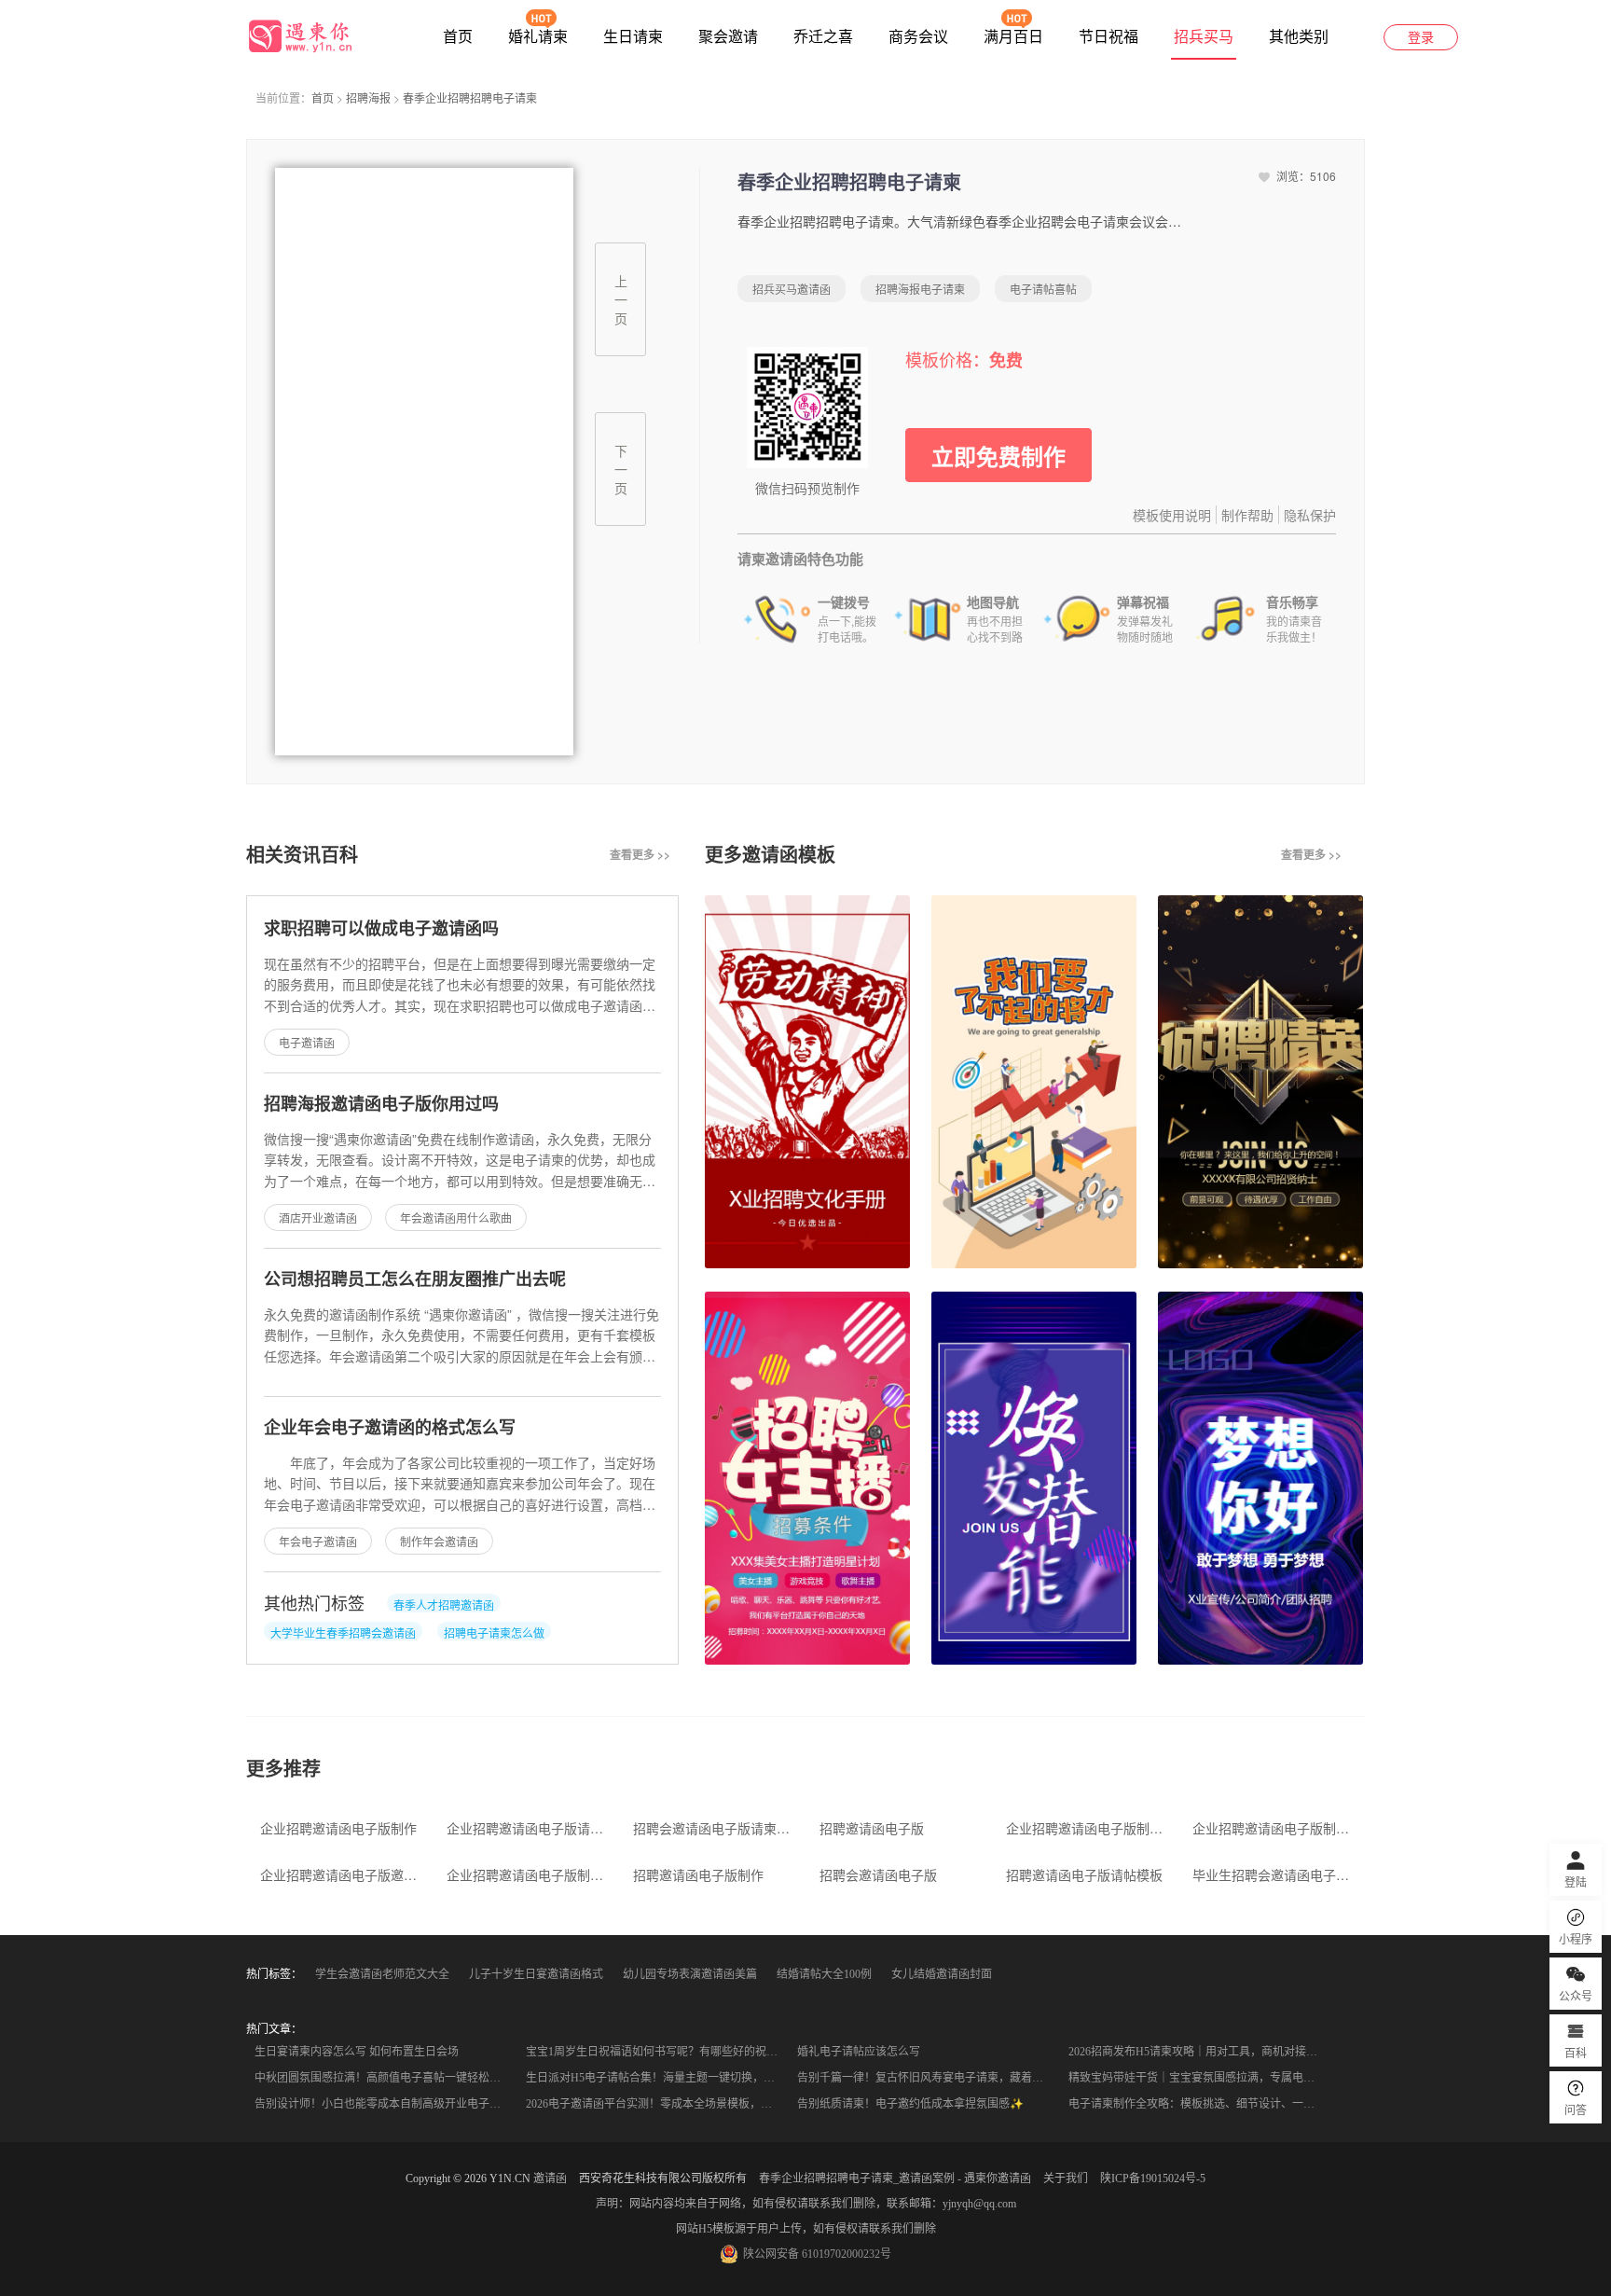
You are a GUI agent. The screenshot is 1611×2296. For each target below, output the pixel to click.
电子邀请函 (307, 1042)
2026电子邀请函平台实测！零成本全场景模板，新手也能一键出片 (656, 2104)
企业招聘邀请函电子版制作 (338, 1828)
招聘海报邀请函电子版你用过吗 (381, 1103)
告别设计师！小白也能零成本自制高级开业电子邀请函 (385, 2104)
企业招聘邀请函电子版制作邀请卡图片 (1274, 1828)
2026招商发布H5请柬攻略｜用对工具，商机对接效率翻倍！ (1198, 2052)
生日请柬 (633, 37)
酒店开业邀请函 (318, 1217)
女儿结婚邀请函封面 (942, 1974)
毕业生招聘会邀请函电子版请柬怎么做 (1274, 1874)
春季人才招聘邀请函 (444, 1604)
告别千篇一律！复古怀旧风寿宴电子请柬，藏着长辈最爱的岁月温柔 (927, 2078)
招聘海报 (368, 97)
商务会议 (918, 37)
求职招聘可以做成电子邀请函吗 (381, 928)
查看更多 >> (640, 854)
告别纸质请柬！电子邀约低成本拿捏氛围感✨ (910, 2104)
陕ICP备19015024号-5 (1153, 2178)
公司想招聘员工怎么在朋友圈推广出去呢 (415, 1279)
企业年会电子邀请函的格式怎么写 (390, 1427)
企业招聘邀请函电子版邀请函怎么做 (342, 1874)
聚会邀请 (728, 37)
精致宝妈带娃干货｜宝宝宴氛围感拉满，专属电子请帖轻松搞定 (1198, 2078)
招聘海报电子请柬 (920, 289)
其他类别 (1299, 37)
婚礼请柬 (538, 37)
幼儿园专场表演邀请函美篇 (690, 1974)
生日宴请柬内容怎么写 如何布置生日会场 (357, 2052)
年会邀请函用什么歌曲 (456, 1217)
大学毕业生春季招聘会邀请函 (343, 1632)
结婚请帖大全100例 (824, 1974)
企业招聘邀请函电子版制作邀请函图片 (528, 1874)
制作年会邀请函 (439, 1541)
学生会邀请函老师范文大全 (382, 1974)
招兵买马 (1204, 37)
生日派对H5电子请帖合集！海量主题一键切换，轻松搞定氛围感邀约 (656, 2078)
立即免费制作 (998, 456)
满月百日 (1013, 37)
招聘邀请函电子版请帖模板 (1084, 1874)
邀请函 (550, 2178)
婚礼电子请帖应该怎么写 (859, 2052)
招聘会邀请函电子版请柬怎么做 (715, 1828)
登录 (1421, 38)
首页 (458, 37)
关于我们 (1066, 2178)
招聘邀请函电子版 (872, 1828)
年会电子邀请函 (318, 1541)
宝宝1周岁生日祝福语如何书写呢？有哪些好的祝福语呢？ (656, 2052)
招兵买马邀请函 (792, 289)
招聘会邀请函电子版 (878, 1874)
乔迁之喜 (823, 37)
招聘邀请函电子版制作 (698, 1874)
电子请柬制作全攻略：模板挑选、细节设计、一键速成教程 (1198, 2104)
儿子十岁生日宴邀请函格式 (536, 1974)
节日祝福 (1108, 37)
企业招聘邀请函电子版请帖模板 (528, 1828)
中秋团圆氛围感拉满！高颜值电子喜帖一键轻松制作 (383, 2078)
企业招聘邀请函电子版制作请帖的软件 (1088, 1828)
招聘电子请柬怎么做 (494, 1632)
